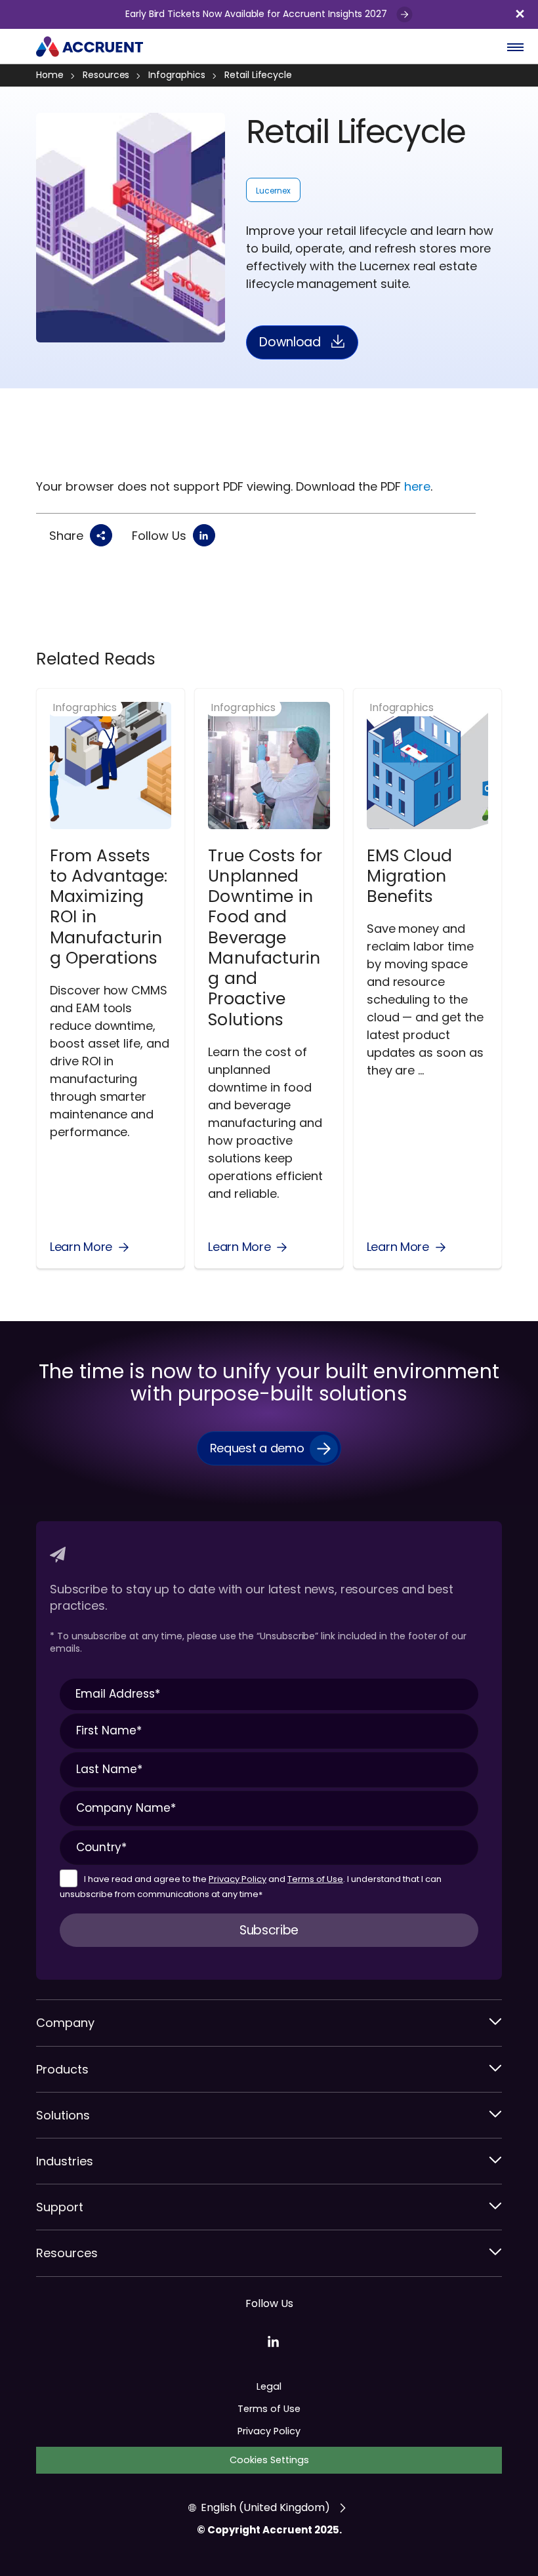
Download (290, 342)
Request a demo (257, 1448)
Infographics (176, 75)
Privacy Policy (238, 1879)
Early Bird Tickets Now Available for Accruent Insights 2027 (258, 14)
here (417, 486)
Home (50, 75)
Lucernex (273, 191)
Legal (269, 2386)
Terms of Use (315, 1879)
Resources (106, 75)
